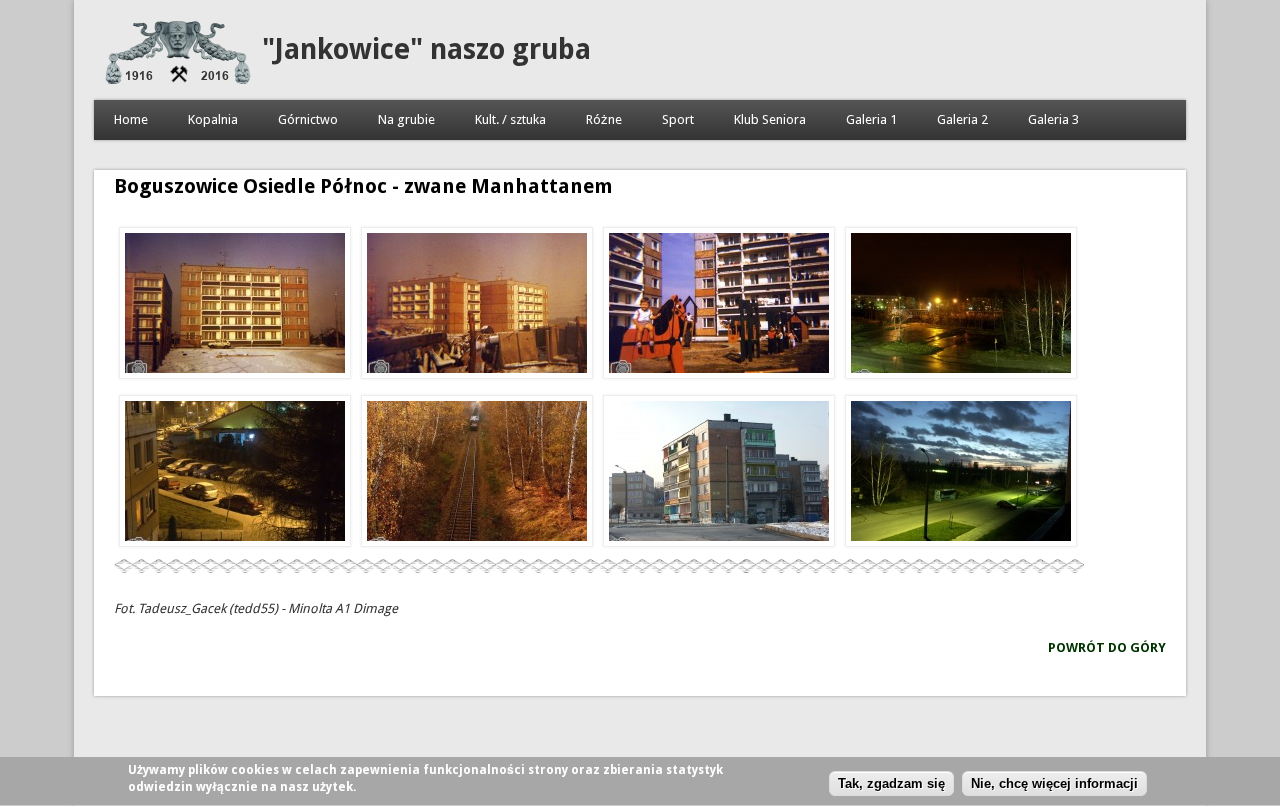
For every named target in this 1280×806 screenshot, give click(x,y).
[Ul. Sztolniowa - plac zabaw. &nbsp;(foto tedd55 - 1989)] (719, 306)
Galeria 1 (871, 119)
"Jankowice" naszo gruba (426, 49)
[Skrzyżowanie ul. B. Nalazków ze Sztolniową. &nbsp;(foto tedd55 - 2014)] (719, 474)
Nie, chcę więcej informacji (1054, 783)
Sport (678, 119)
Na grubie (406, 119)
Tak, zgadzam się (891, 783)
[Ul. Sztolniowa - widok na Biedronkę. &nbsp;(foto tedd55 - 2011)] (235, 474)
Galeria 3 (1053, 119)
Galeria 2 (962, 119)
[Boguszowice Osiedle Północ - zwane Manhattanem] (961, 474)
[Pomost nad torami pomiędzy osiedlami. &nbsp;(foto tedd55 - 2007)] (961, 306)
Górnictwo (308, 119)
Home (131, 119)
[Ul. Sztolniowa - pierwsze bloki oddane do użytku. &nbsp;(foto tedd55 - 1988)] (235, 306)
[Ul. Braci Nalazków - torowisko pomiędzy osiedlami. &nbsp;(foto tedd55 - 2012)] (477, 474)
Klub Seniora (770, 119)
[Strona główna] (178, 79)
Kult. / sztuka (510, 119)
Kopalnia (213, 119)
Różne (604, 119)
